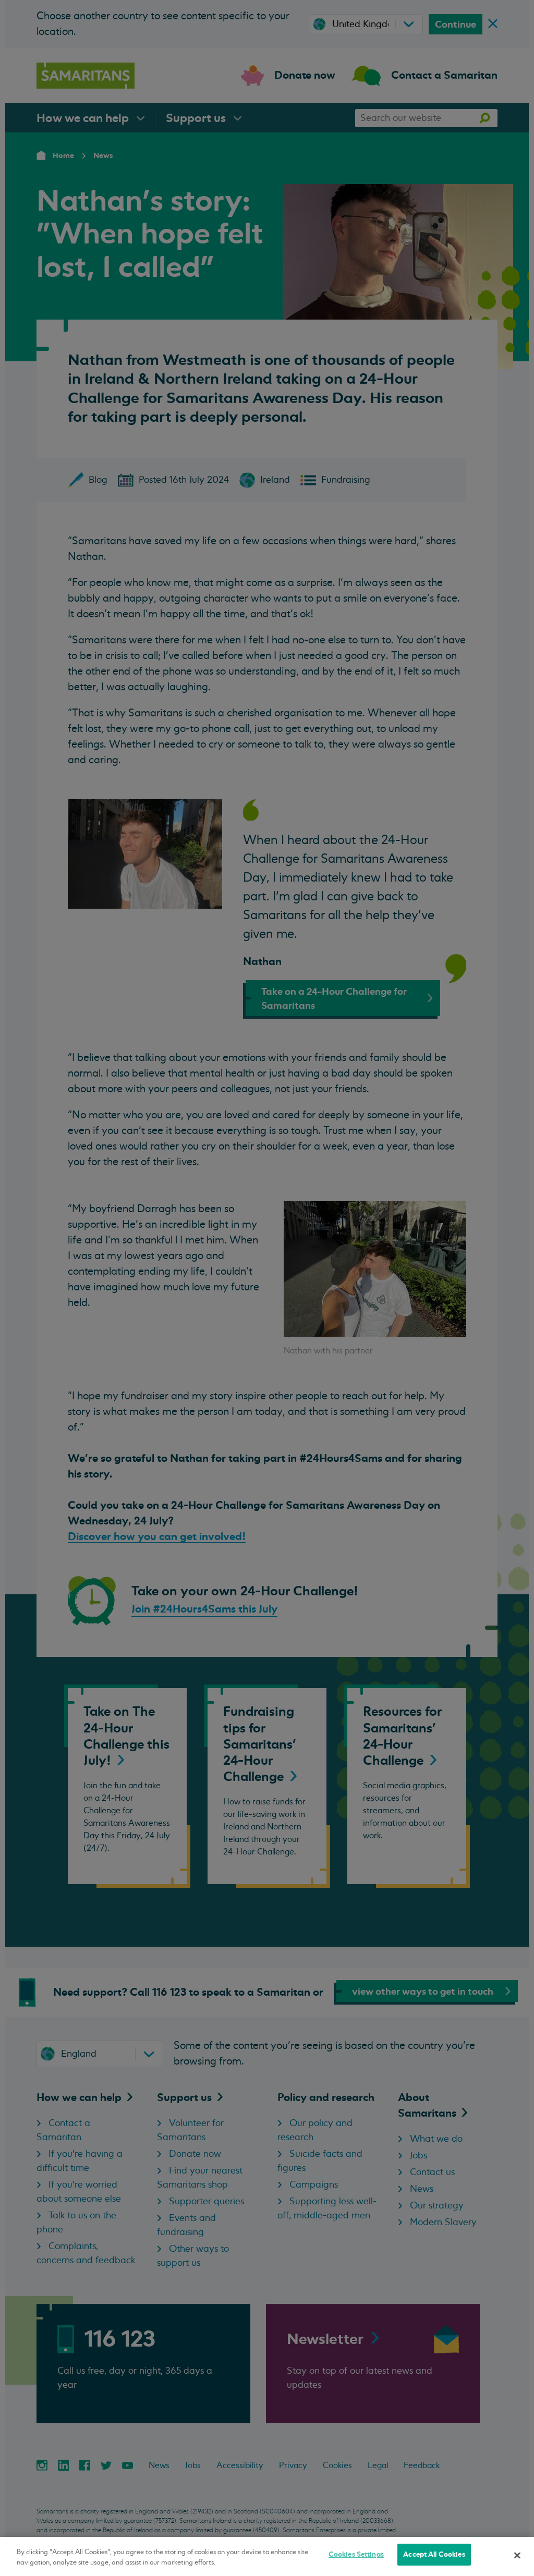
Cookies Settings (356, 2554)
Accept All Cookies (434, 2554)
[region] (267, 2556)
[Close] (517, 2555)
